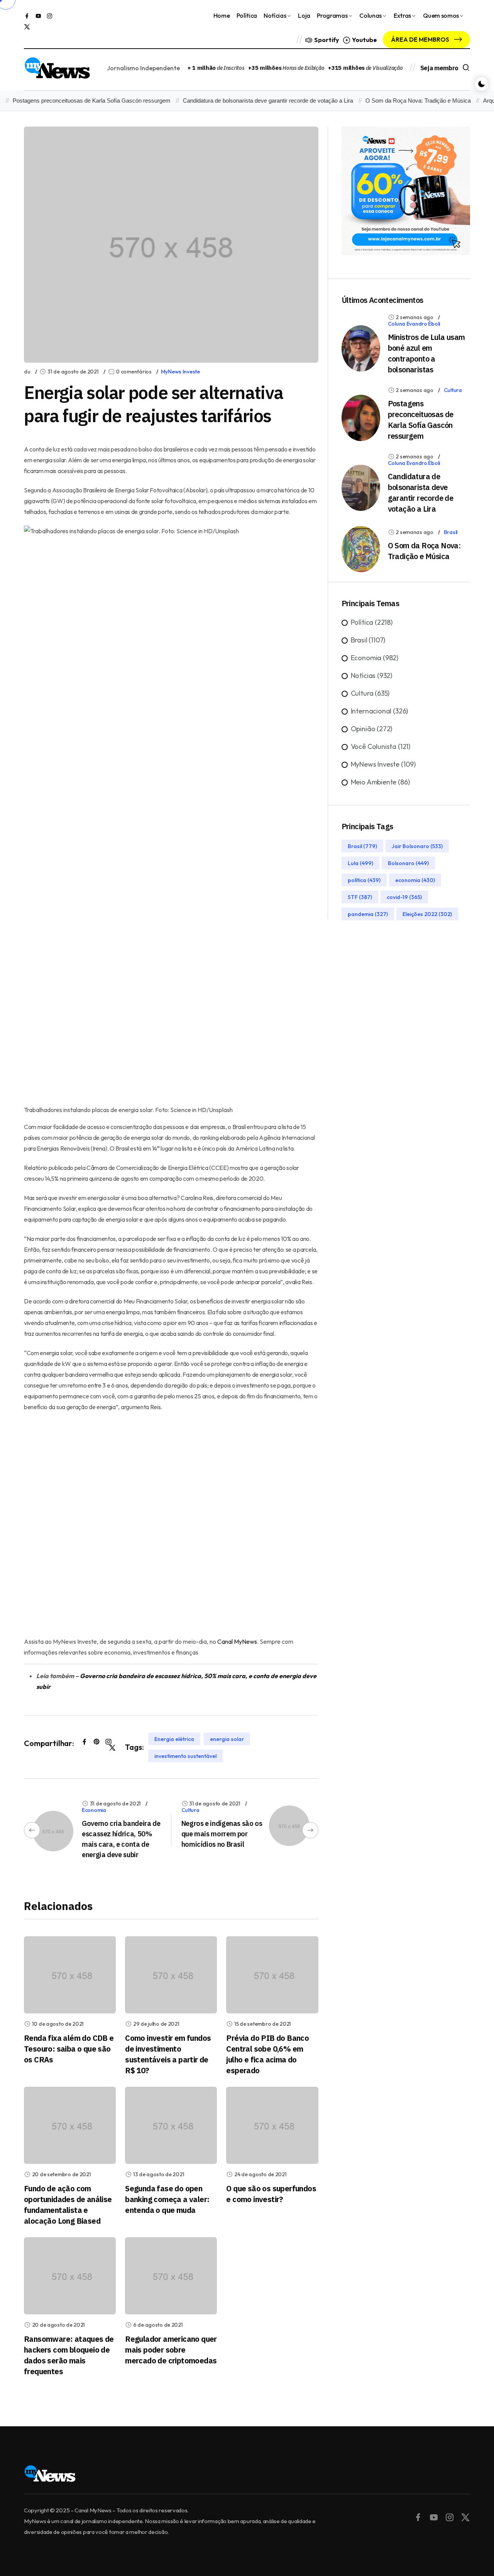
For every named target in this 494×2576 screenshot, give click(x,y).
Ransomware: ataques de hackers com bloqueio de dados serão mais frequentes (69, 2355)
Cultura (190, 1810)
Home (222, 15)
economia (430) (415, 880)
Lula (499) (360, 863)
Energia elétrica (174, 1739)
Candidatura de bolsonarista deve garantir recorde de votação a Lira (248, 101)
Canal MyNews (237, 1641)
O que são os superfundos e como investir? (271, 2194)
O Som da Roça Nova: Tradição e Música (398, 101)
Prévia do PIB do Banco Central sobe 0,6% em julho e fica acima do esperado (267, 2054)
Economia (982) (375, 658)
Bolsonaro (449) (408, 863)
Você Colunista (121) (381, 746)
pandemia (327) (368, 914)
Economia (94, 1810)
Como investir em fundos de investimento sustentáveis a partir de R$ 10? (168, 2054)
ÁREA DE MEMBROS (421, 39)
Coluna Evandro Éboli (414, 324)
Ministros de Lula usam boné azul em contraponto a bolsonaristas (426, 353)
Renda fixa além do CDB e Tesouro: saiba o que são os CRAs (69, 2049)
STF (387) (360, 897)
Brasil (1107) (368, 640)
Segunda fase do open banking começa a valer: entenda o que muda (167, 2199)
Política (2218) (372, 622)
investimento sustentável (185, 1756)
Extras (402, 15)
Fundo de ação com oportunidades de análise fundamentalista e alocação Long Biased (68, 2205)
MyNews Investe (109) (383, 764)
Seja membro (439, 68)
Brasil (451, 532)
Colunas (370, 15)
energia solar (227, 1739)
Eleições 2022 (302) (427, 914)
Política (247, 15)
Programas (332, 15)
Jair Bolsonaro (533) (417, 846)
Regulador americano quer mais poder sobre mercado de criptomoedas (171, 2350)
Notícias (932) (371, 675)
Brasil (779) (362, 846)
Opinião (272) (372, 729)
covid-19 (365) (404, 897)
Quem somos (441, 15)
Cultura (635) (370, 693)
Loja (304, 15)
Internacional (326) (380, 711)
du (27, 372)
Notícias (275, 15)
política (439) (364, 880)
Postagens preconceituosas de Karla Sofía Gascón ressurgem (421, 420)
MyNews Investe (180, 372)
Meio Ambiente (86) (380, 782)
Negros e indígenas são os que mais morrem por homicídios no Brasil (222, 1834)
